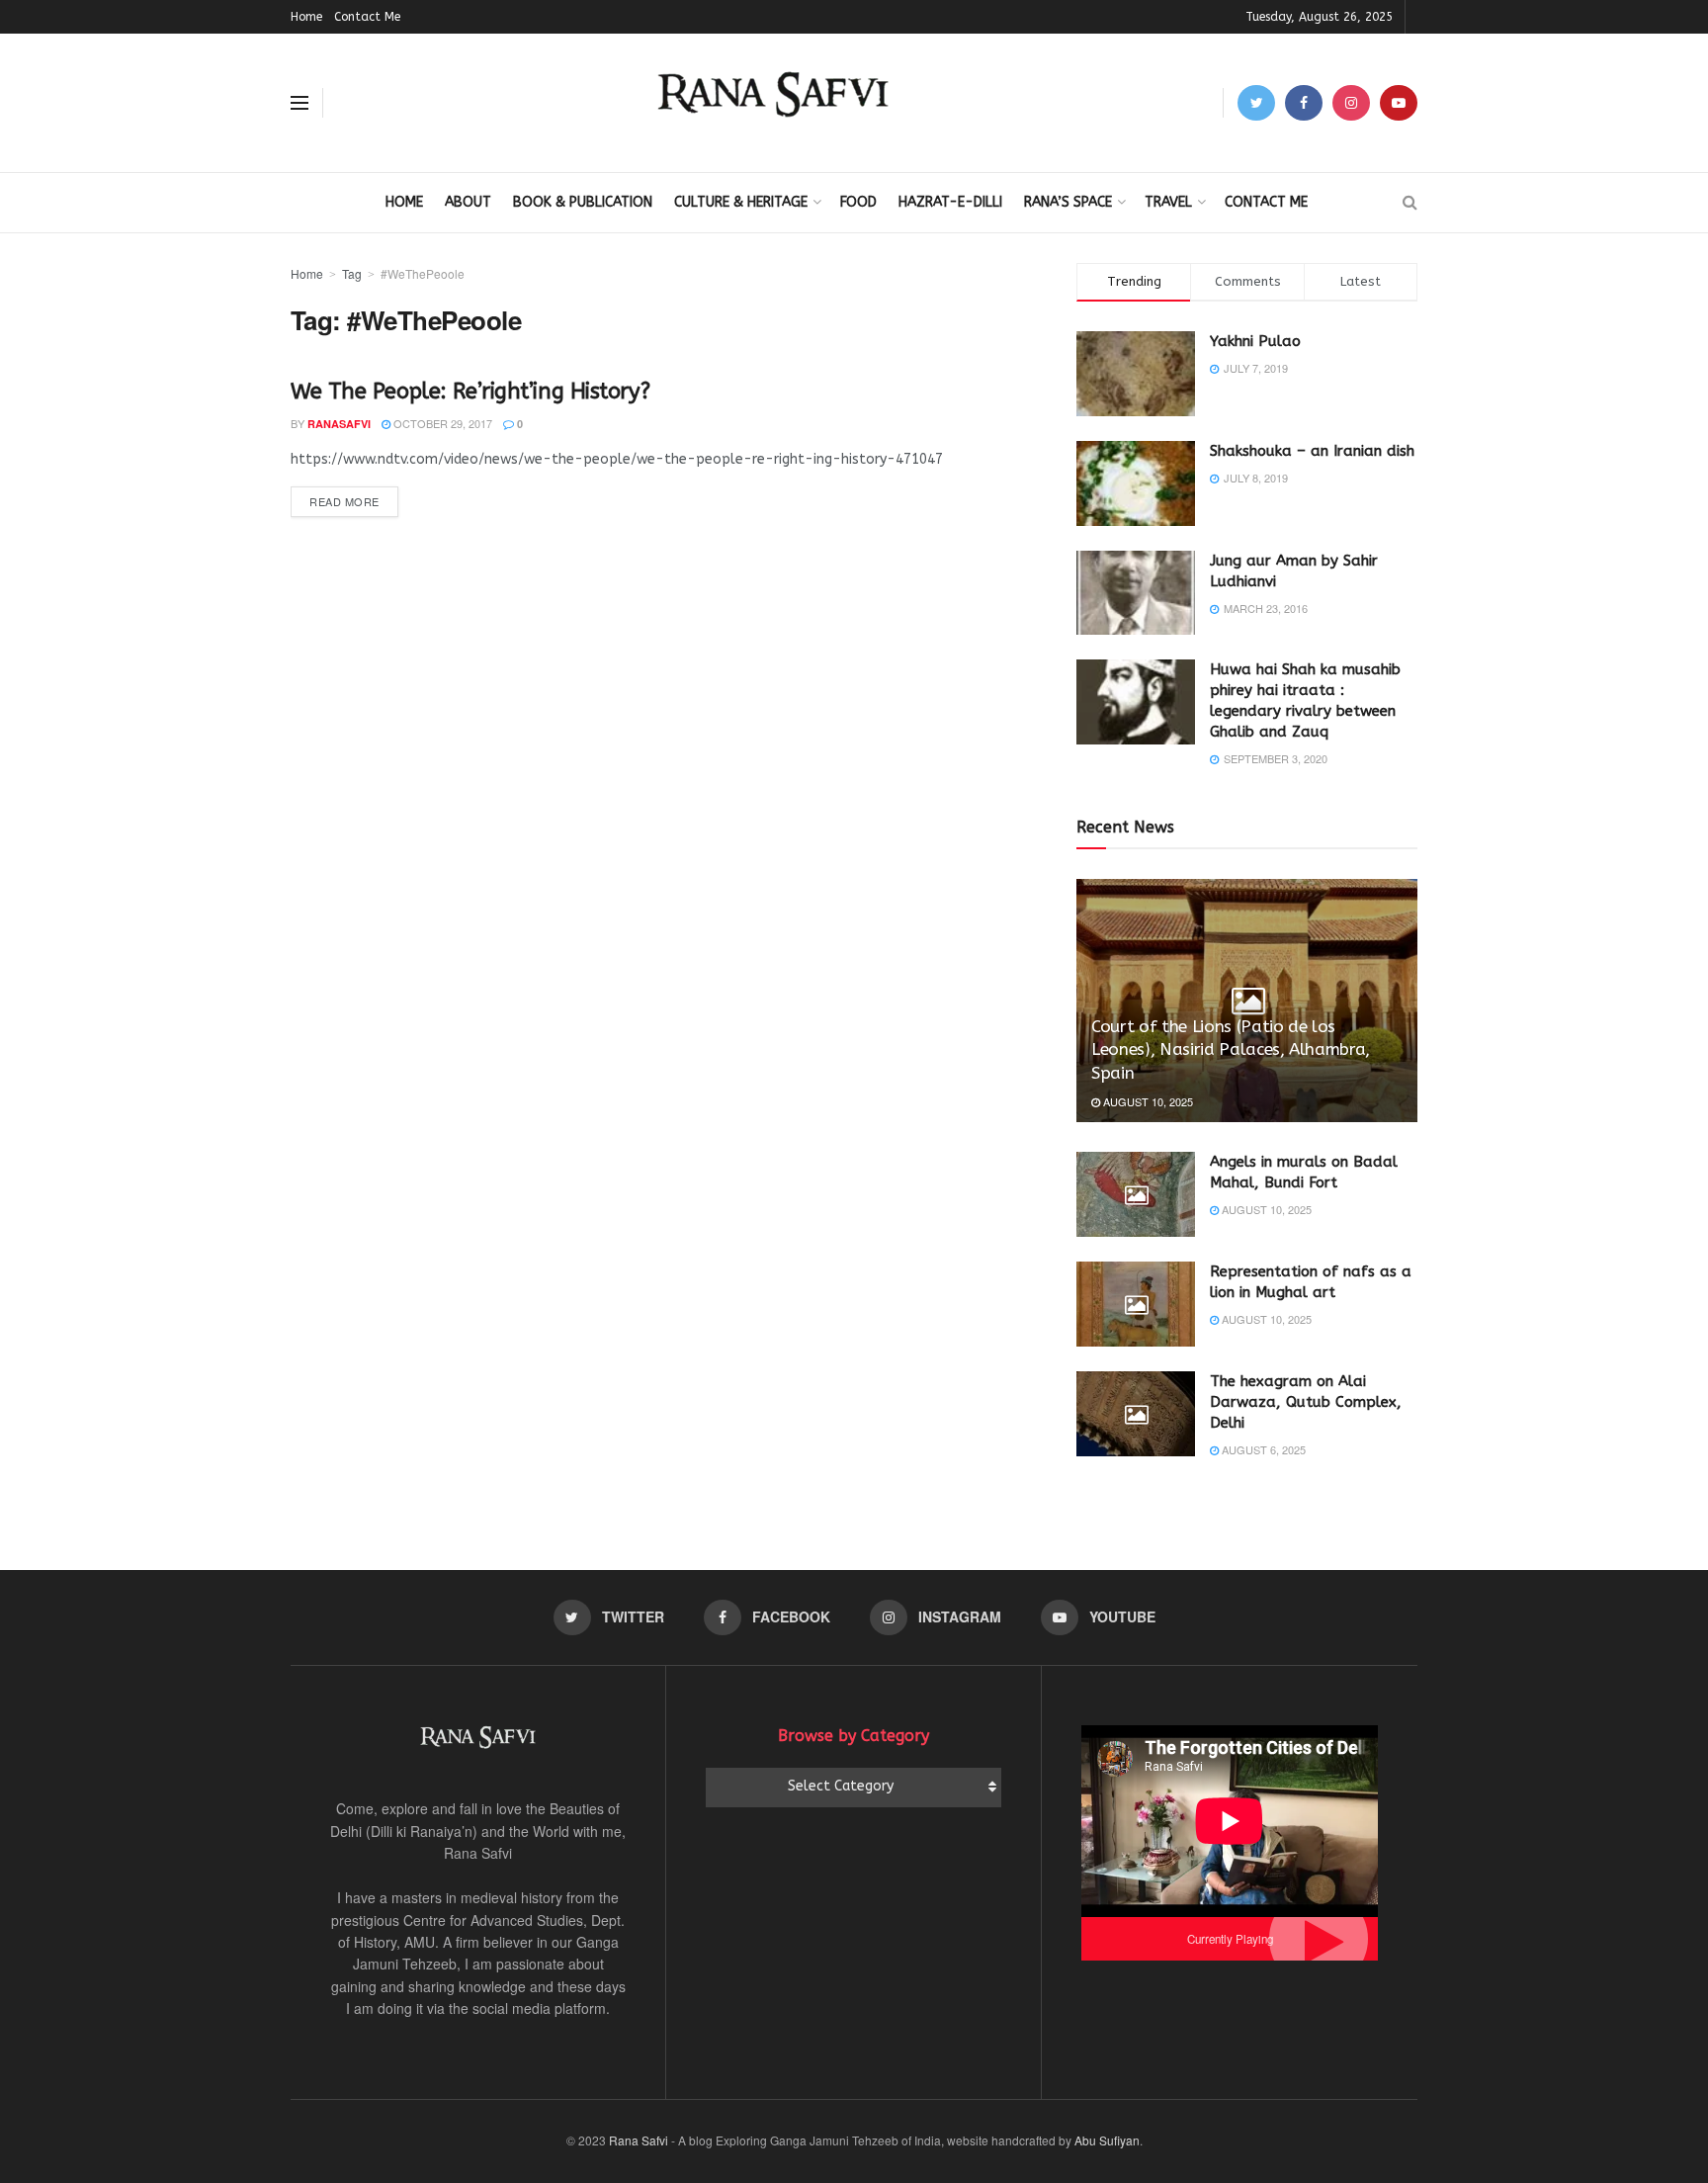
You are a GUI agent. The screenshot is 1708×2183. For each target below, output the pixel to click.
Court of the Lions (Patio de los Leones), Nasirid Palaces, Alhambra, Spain (1231, 1050)
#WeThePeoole (423, 273)
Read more (344, 501)
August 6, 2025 (1262, 1449)
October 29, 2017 (441, 423)
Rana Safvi (639, 2140)
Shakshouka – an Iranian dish (1312, 451)
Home (306, 17)
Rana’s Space (1068, 202)
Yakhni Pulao (1255, 341)
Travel (1168, 202)
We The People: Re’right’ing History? (470, 392)
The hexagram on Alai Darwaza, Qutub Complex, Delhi (1306, 1402)
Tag (352, 273)
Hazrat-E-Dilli (950, 202)
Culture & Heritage (741, 202)
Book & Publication (583, 202)
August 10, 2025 (1147, 1101)
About (468, 202)
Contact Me (367, 17)
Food (858, 202)
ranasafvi (339, 424)
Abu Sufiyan (1107, 2140)
